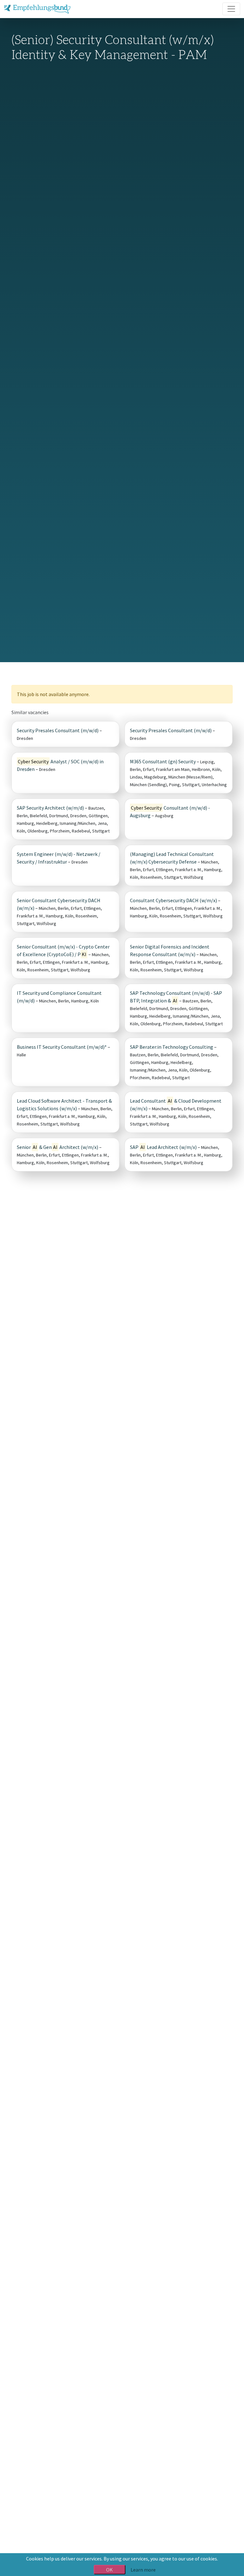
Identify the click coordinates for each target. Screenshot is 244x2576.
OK (109, 2570)
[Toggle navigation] (231, 9)
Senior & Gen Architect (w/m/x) (58, 1147)
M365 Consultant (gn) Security (163, 761)
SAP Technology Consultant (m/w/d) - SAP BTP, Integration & (176, 997)
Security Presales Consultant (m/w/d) (58, 730)
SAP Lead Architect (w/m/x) (163, 1147)
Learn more (143, 2570)
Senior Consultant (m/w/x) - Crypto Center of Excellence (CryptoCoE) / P (63, 950)
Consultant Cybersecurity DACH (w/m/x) (173, 900)
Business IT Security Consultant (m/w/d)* (62, 1047)
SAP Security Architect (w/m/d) (50, 808)
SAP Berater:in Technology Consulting (172, 1047)
